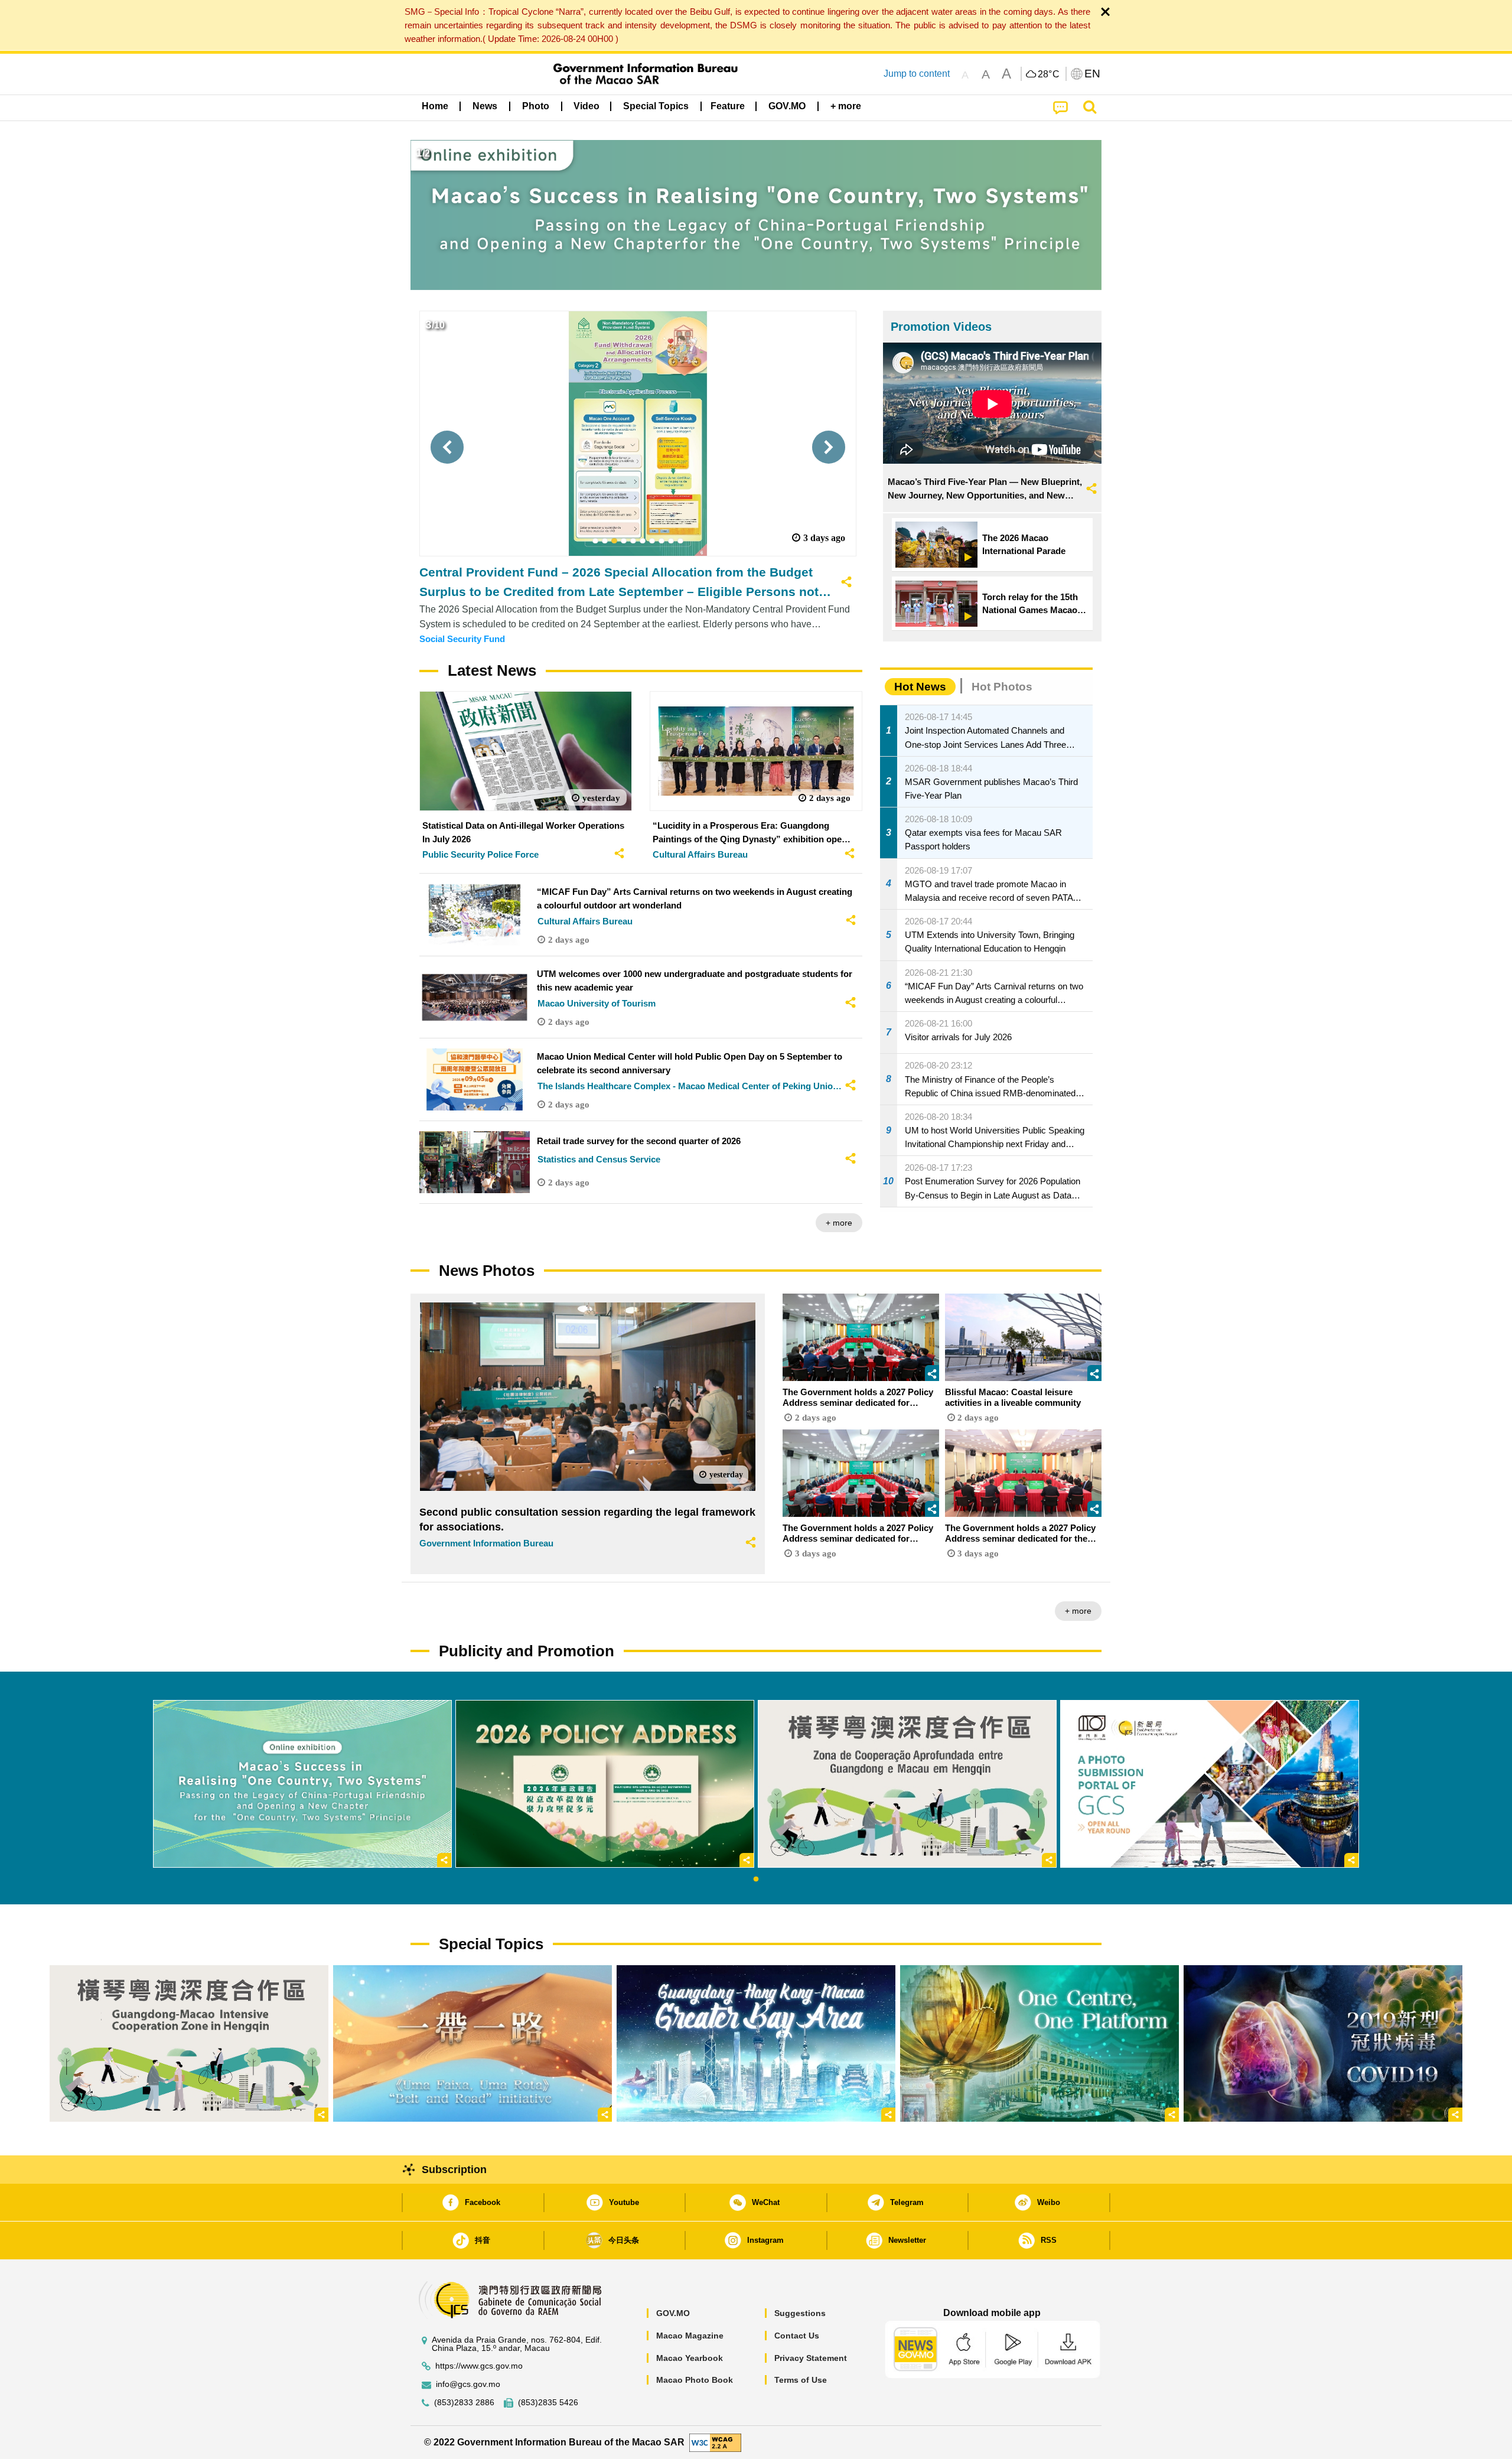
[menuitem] (485, 106)
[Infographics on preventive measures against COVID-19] (1323, 2043)
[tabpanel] (302, 1784)
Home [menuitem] (435, 106)
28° (1049, 74)
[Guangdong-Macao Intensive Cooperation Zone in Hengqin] (189, 2043)
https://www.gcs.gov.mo (479, 2366)
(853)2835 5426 (548, 2403)
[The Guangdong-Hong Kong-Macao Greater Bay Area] (756, 2043)
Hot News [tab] (920, 687)
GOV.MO (673, 2313)
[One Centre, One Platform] (1039, 2043)
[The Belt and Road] (472, 2043)
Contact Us (797, 2336)
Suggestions (800, 2313)
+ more (839, 1223)
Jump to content (917, 74)
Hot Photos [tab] (1002, 687)
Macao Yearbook (690, 2358)
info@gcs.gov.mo (468, 2384)
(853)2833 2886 (464, 2403)
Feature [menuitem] (728, 106)
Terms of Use (801, 2380)
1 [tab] (756, 1880)
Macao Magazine (690, 2336)
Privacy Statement (811, 2358)
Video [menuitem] (586, 106)
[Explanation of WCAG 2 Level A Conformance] (715, 2442)
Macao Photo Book (695, 2380)
